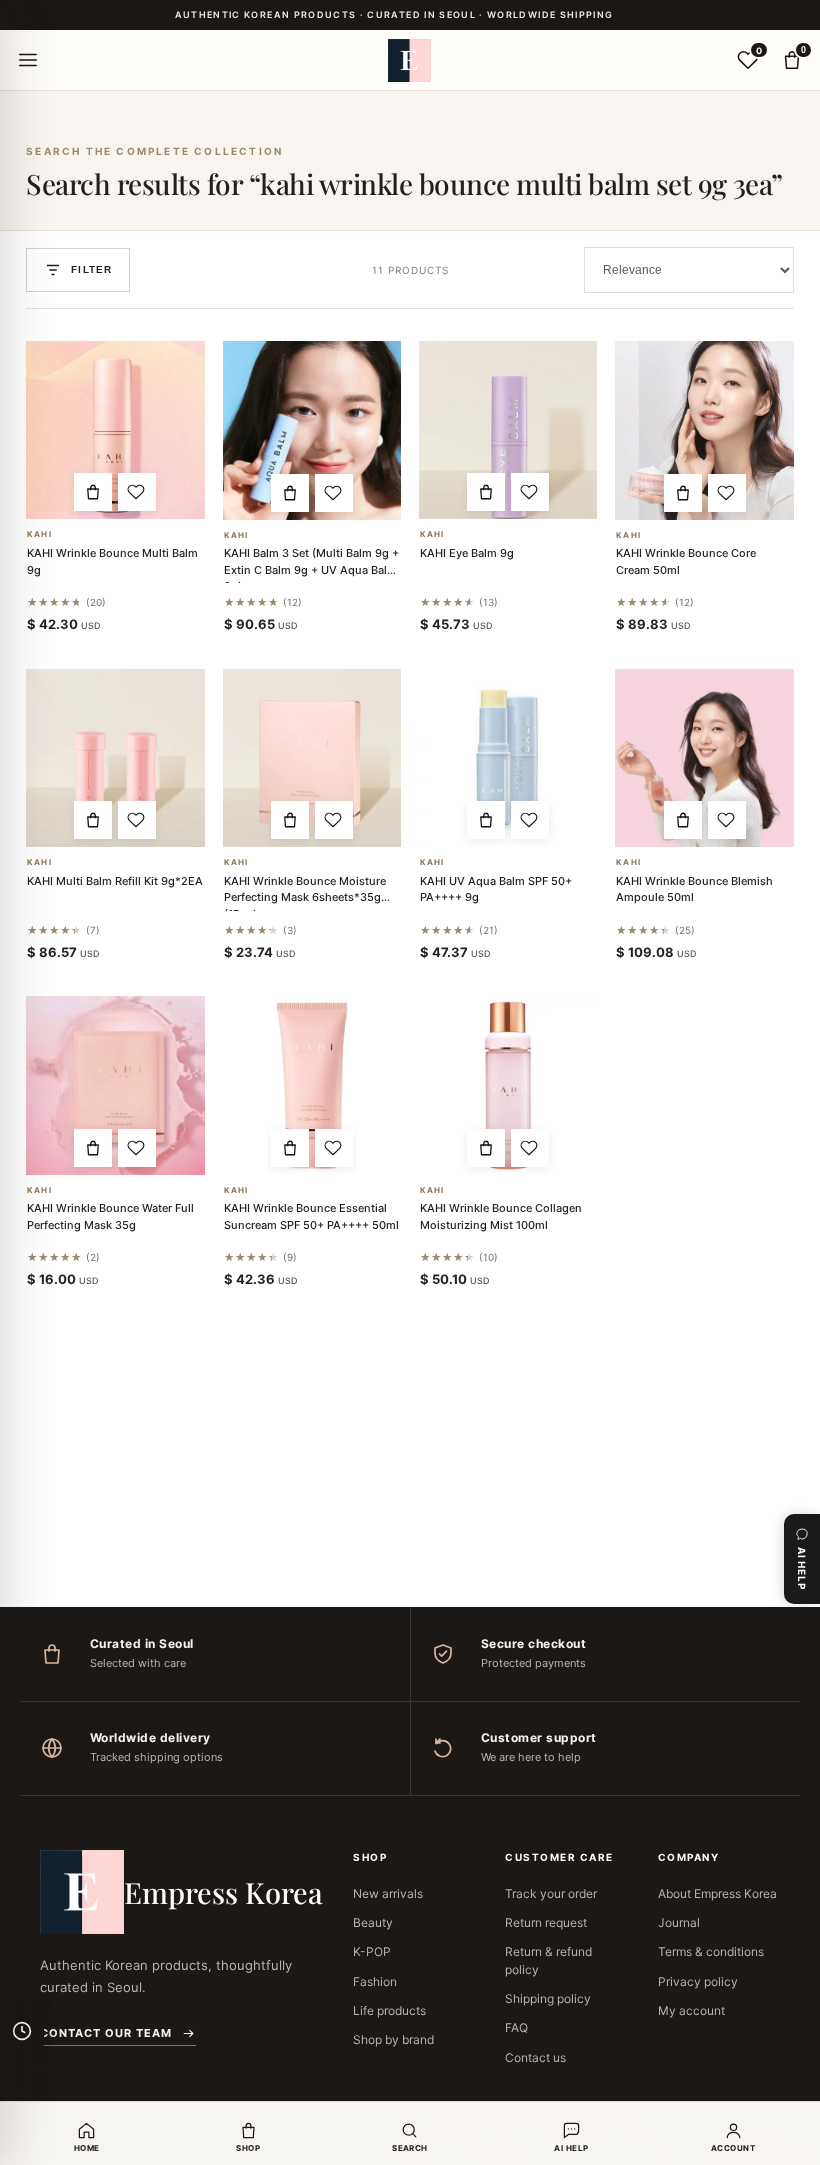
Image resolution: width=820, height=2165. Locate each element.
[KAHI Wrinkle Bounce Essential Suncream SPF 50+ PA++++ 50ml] (312, 1085)
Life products (389, 2010)
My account (691, 2010)
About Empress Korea (717, 1893)
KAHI (39, 534)
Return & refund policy (548, 1960)
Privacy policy (698, 1981)
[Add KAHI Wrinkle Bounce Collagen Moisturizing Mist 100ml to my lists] (530, 1148)
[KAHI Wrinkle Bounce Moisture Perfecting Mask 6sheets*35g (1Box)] (312, 758)
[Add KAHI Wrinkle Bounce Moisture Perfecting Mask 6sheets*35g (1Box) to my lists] (334, 820)
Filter (91, 269)
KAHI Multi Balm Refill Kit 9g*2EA (115, 881)
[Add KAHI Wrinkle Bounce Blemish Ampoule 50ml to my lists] (727, 820)
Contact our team (106, 2033)
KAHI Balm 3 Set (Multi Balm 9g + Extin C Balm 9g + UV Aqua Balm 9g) (311, 569)
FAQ (516, 2027)
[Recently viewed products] (22, 2031)
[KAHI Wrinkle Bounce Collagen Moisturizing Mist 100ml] (508, 1085)
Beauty (373, 1922)
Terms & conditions (711, 1951)
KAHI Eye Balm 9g (467, 553)
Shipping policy (548, 1998)
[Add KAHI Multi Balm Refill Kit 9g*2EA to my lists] (137, 820)
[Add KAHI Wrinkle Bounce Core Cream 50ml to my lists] (727, 493)
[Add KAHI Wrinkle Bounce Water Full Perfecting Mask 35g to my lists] (137, 1148)
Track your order (551, 1893)
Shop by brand (393, 2039)
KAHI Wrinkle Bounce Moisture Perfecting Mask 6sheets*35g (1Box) (305, 897)
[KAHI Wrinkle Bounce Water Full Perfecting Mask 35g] (115, 1085)
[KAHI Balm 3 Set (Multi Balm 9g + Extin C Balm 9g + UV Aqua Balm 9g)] (312, 430)
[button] (93, 492)
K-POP (372, 1951)
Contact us (535, 2057)
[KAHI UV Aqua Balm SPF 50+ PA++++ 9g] (508, 758)
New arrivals (388, 1893)
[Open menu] (28, 60)
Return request (546, 1922)
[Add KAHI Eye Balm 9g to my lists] (530, 492)
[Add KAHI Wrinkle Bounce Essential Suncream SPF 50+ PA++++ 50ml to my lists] (334, 1148)
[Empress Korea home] (410, 60)
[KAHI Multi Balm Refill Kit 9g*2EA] (115, 758)
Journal (679, 1922)
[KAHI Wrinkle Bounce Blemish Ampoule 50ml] (704, 758)
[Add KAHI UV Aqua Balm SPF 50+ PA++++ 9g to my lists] (530, 820)
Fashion (375, 1981)
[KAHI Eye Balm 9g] (508, 430)
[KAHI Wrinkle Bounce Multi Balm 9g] (115, 430)
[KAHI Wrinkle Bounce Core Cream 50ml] (704, 430)
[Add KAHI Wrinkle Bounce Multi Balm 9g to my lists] (137, 492)
